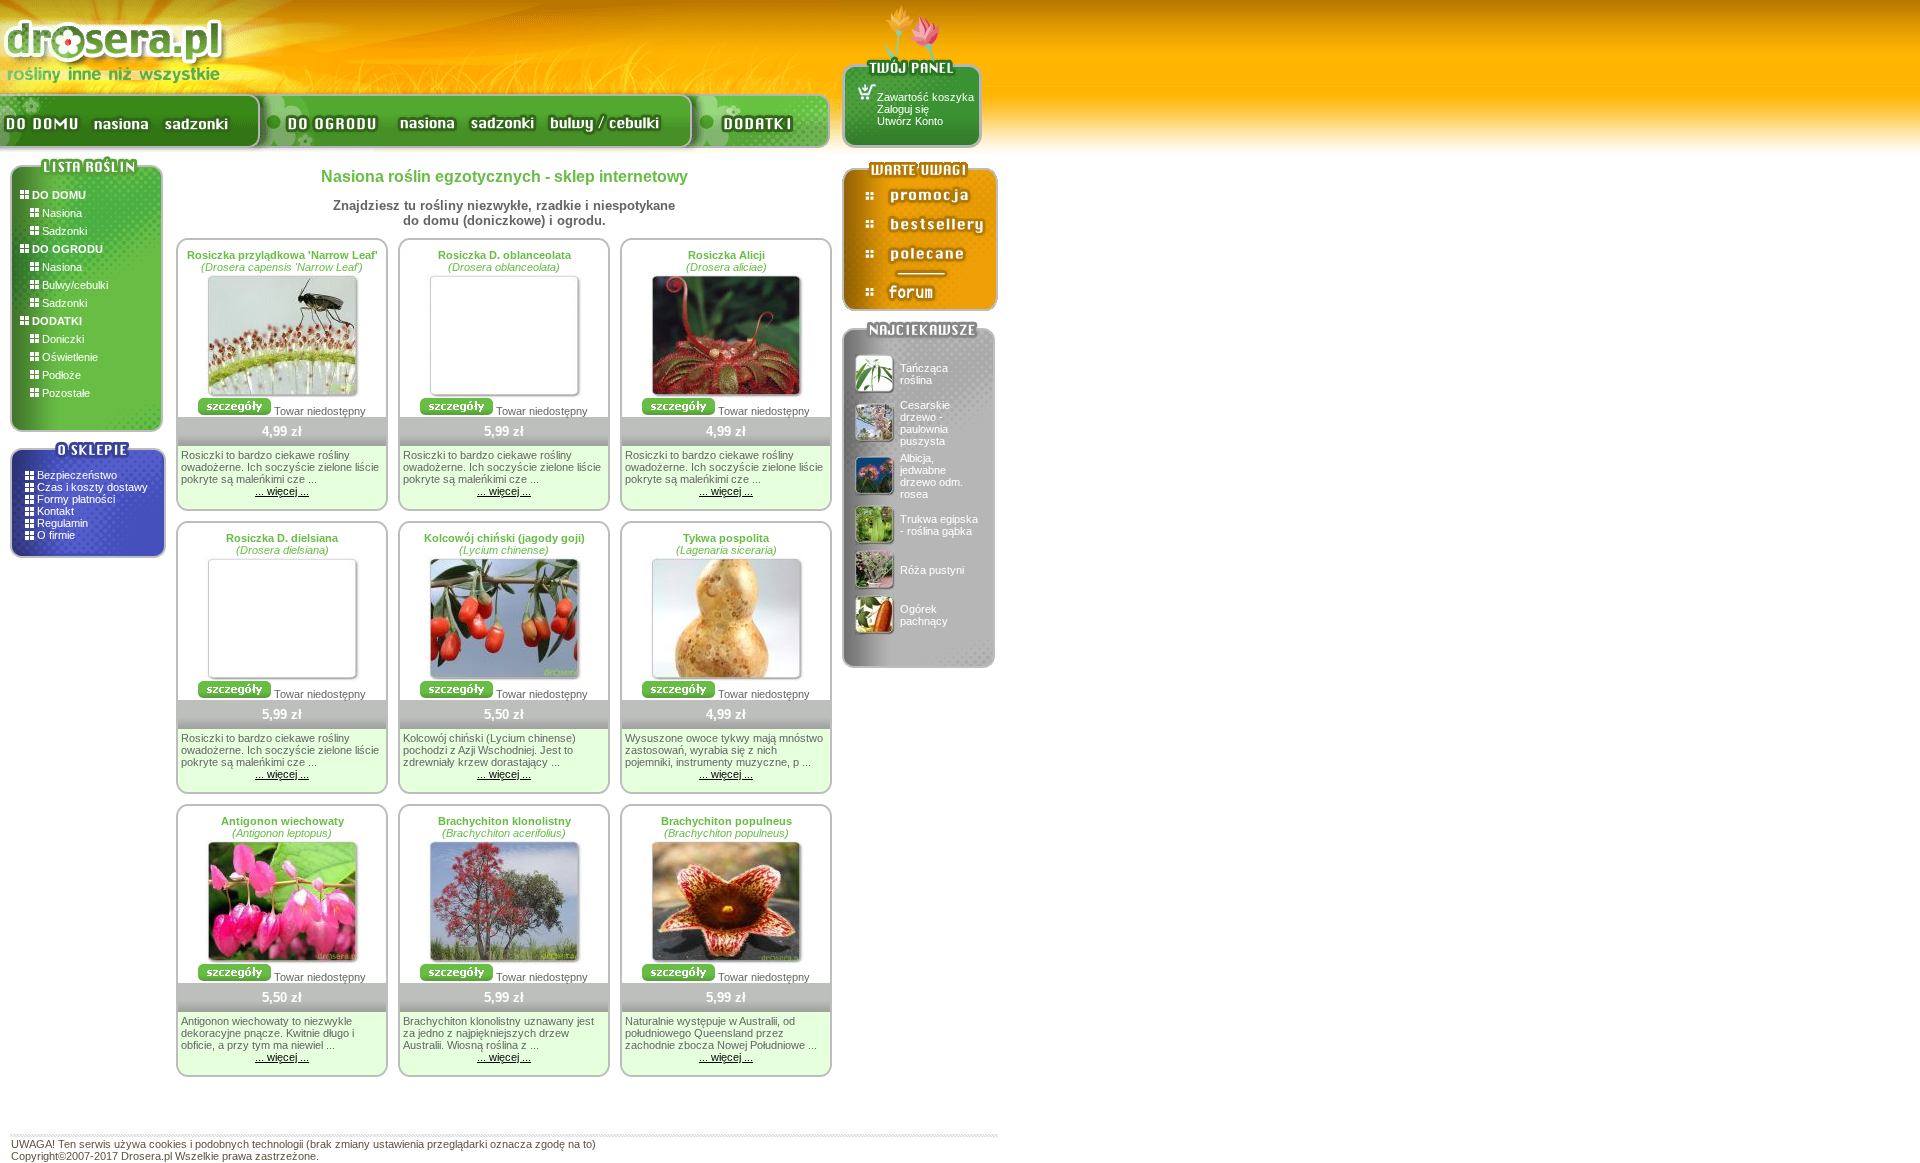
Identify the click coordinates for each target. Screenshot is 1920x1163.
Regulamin (62, 523)
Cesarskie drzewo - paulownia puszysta (925, 423)
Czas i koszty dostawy (92, 487)
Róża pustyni (932, 570)
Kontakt (55, 511)
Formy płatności (76, 499)
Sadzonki (63, 231)
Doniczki (61, 339)
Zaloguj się (903, 109)
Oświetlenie (68, 357)
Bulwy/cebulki (73, 285)
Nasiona (60, 213)
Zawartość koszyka (925, 97)
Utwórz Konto (910, 121)
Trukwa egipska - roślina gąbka (939, 525)
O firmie (56, 535)
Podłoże (60, 375)
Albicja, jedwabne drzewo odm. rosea (931, 476)
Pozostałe (64, 393)
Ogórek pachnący (924, 615)
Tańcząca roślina (924, 374)
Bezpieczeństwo (77, 475)
